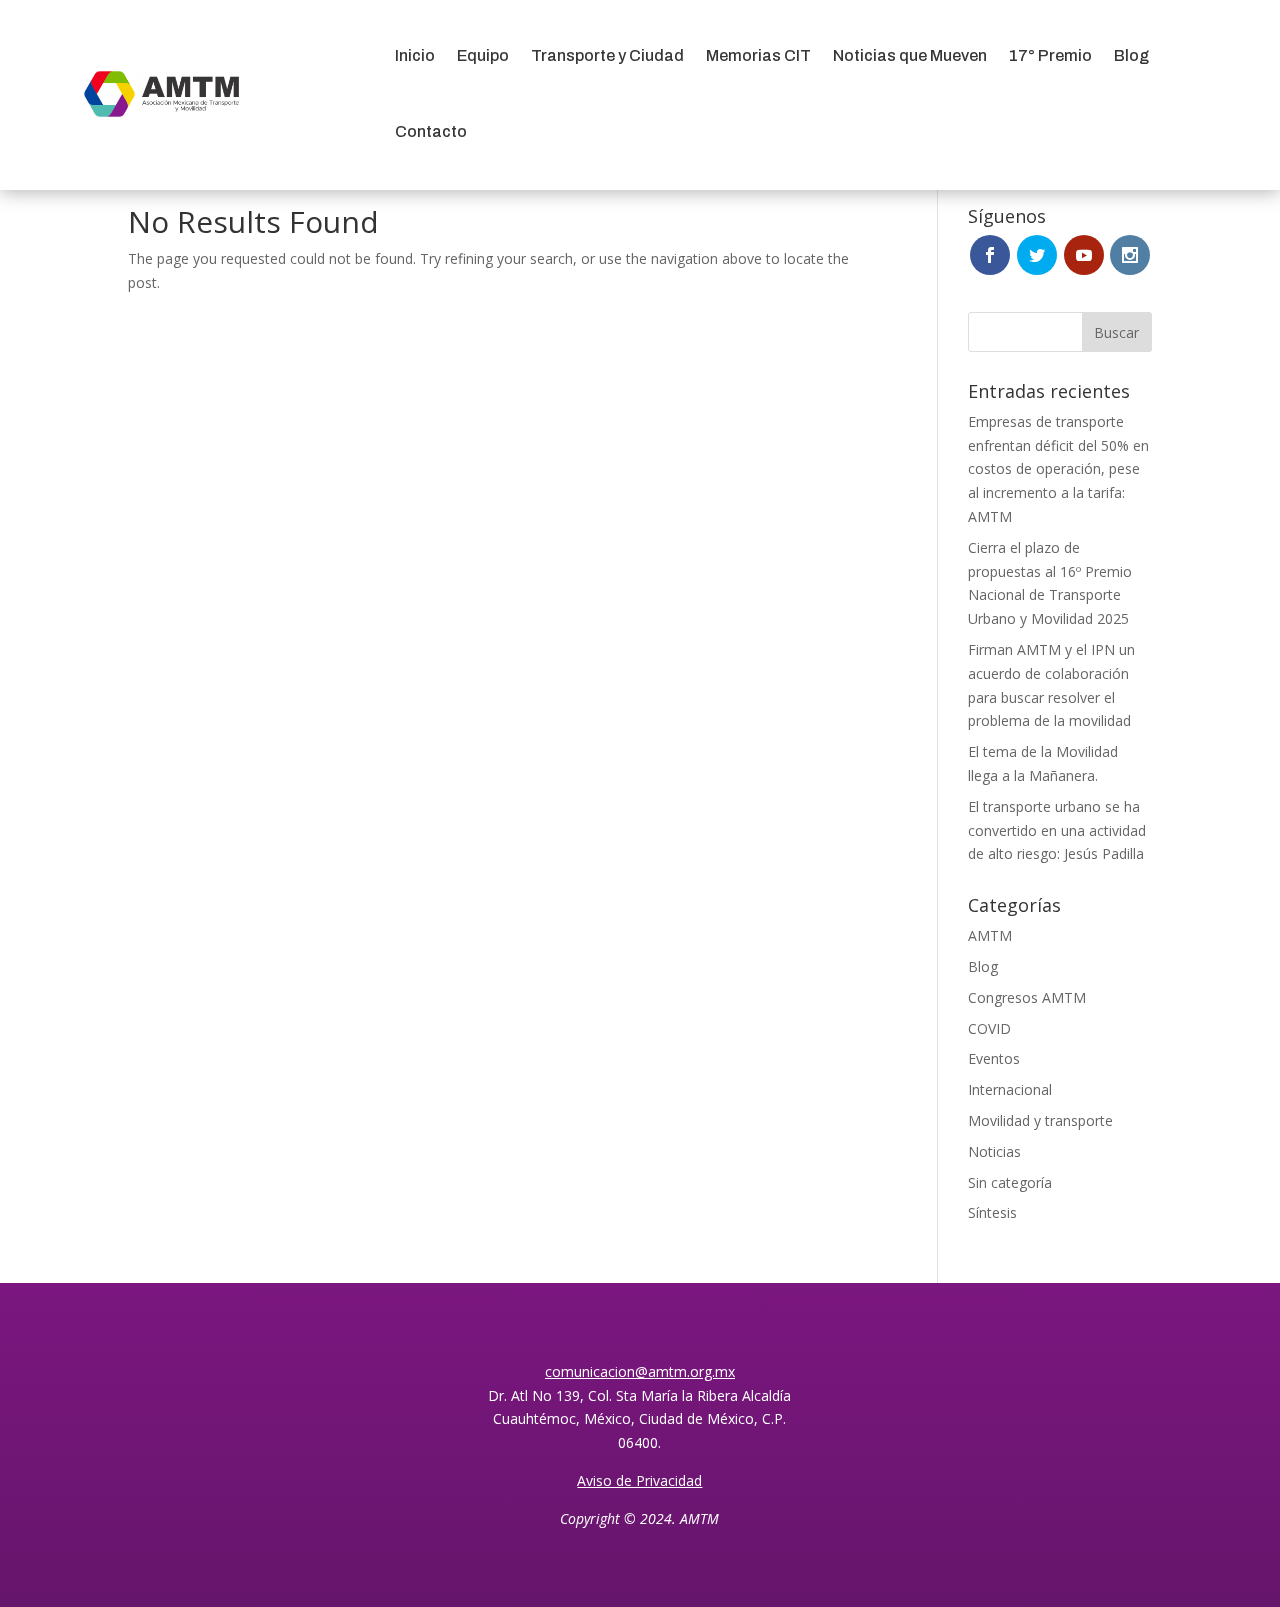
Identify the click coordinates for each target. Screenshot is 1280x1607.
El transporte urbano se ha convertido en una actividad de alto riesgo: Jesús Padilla (1057, 830)
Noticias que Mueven (910, 55)
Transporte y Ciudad (607, 55)
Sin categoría (1010, 1182)
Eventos (994, 1058)
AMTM (990, 935)
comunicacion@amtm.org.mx (640, 1371)
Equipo (483, 55)
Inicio (415, 55)
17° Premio (1050, 55)
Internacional (1010, 1089)
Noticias (994, 1151)
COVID (989, 1028)
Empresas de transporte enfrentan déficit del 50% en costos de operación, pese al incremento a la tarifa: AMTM (1058, 469)
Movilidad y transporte (1040, 1120)
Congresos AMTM (1027, 997)
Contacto (431, 131)
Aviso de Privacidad (639, 1480)
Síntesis (992, 1212)
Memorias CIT (758, 55)
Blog (1131, 55)
